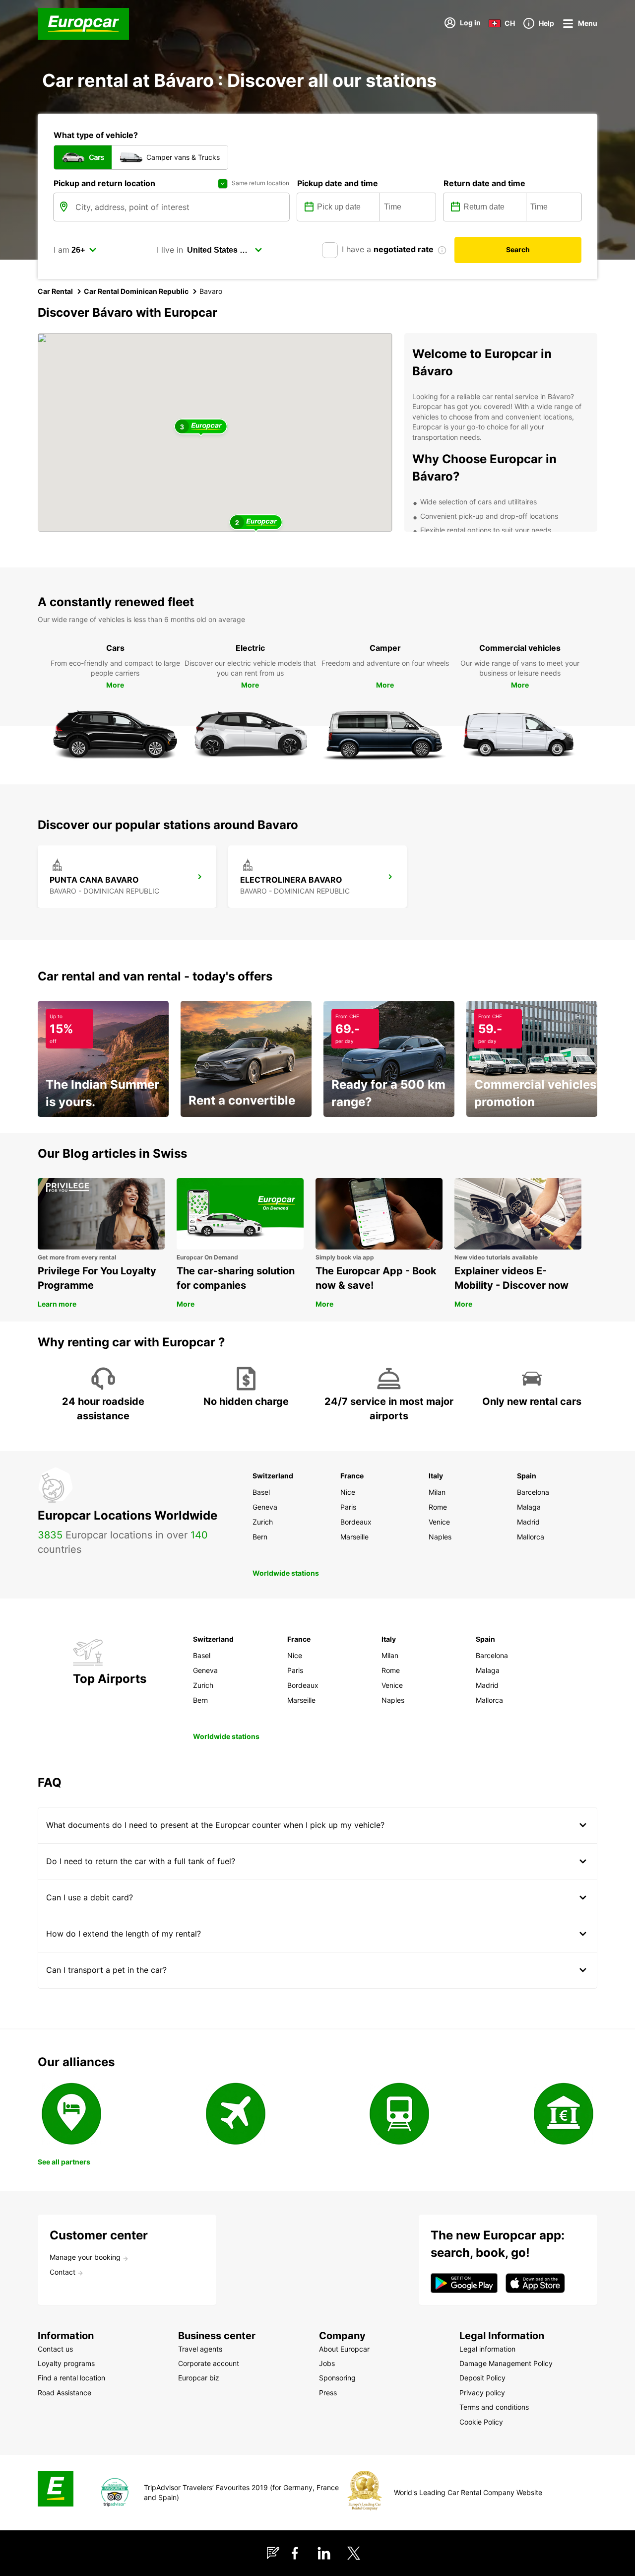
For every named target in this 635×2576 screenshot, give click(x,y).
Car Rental (55, 291)
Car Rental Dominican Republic (136, 291)
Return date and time (484, 183)
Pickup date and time (338, 183)
